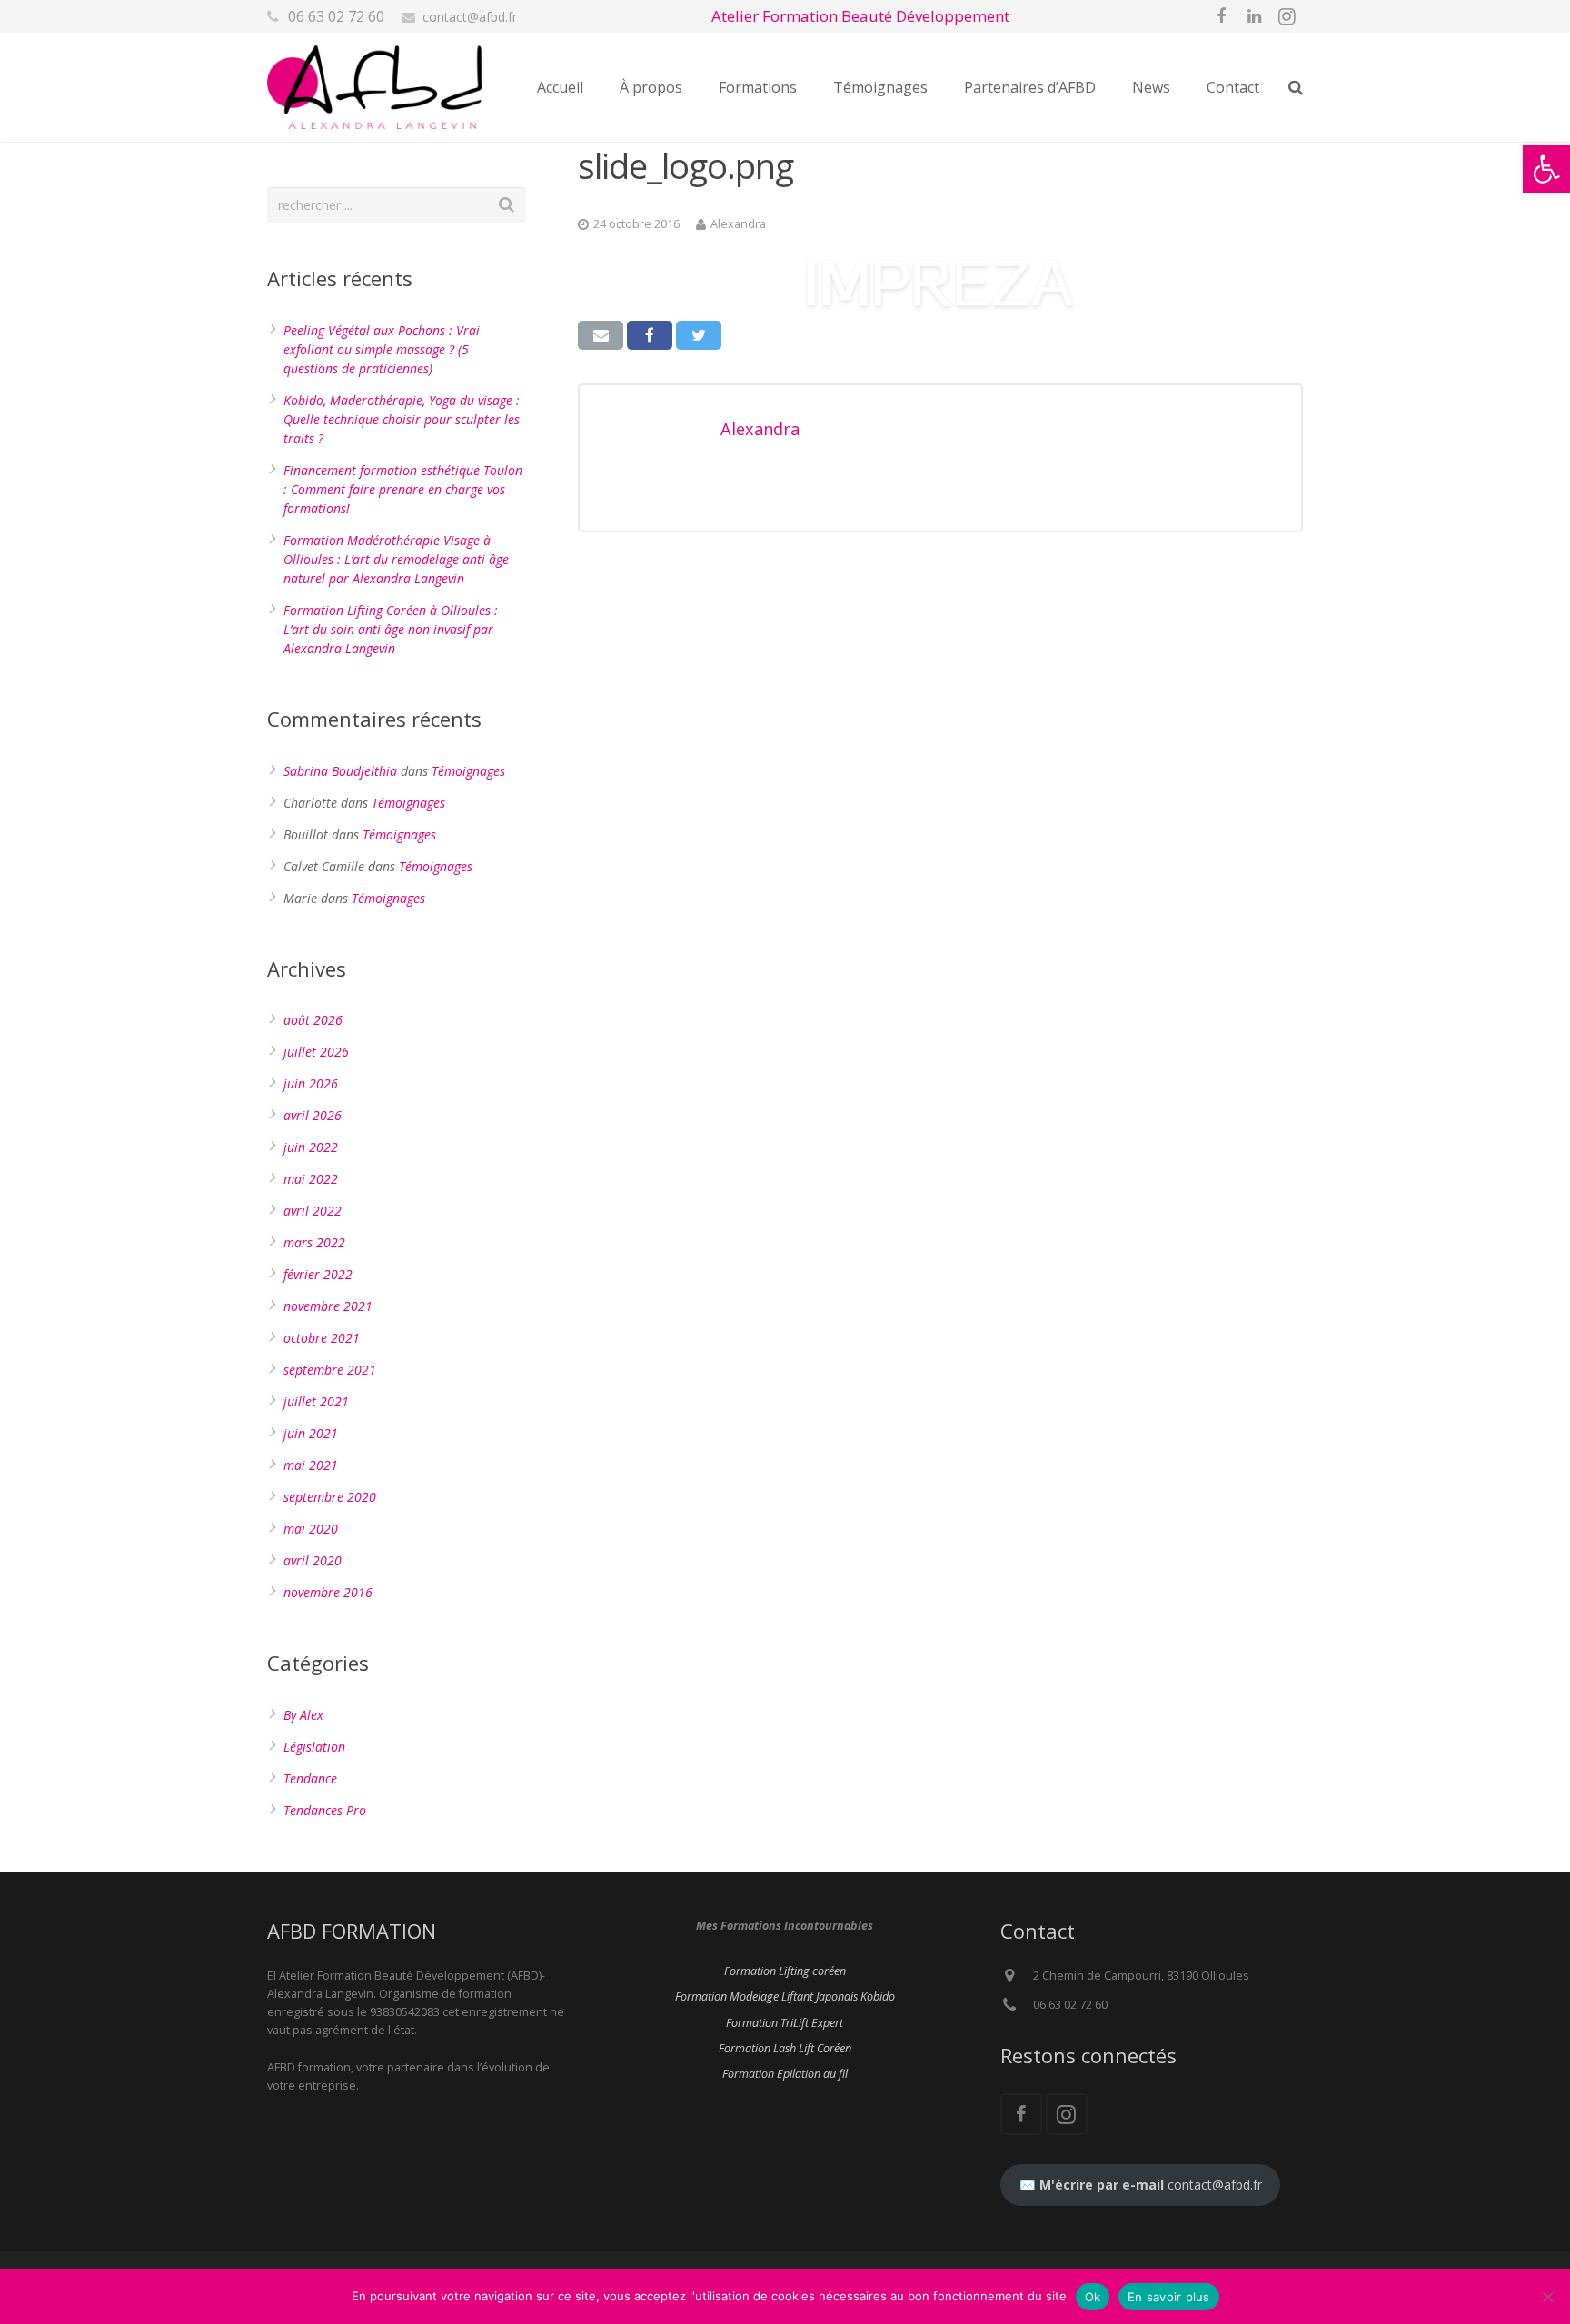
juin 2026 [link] (311, 1083)
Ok (1093, 2297)
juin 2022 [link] (311, 1147)
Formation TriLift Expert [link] (785, 2023)
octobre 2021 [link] (322, 1338)
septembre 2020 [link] (330, 1497)
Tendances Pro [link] (325, 1810)
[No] (1547, 2297)
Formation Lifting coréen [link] (785, 1971)
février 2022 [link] (318, 1274)
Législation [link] (314, 1747)
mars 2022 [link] (314, 1242)
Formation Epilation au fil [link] (785, 2074)
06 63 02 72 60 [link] (336, 16)
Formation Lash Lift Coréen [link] (785, 2048)
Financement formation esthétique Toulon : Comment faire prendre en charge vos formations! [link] (403, 489)
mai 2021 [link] (311, 1465)
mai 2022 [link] (311, 1179)
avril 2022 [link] (313, 1211)
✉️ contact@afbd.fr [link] (1141, 2185)
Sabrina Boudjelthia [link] (340, 771)
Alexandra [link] (738, 224)
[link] (1546, 169)
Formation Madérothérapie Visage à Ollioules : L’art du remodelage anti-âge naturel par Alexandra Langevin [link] (396, 559)
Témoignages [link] (468, 771)
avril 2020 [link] (313, 1560)
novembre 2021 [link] (328, 1306)
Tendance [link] (310, 1778)
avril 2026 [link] (313, 1115)
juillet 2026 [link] (316, 1052)
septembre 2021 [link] (330, 1370)
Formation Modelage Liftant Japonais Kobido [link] (785, 1996)
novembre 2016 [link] (328, 1592)
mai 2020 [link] (311, 1529)
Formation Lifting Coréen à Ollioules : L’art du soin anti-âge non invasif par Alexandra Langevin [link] (391, 629)
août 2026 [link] (313, 1020)
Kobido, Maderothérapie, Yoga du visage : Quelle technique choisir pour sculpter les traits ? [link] (402, 419)
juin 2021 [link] (311, 1433)
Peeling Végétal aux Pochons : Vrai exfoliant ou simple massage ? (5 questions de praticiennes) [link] (382, 349)
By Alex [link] (303, 1715)
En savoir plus (1169, 2297)
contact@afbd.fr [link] (470, 17)
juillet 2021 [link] (316, 1401)
